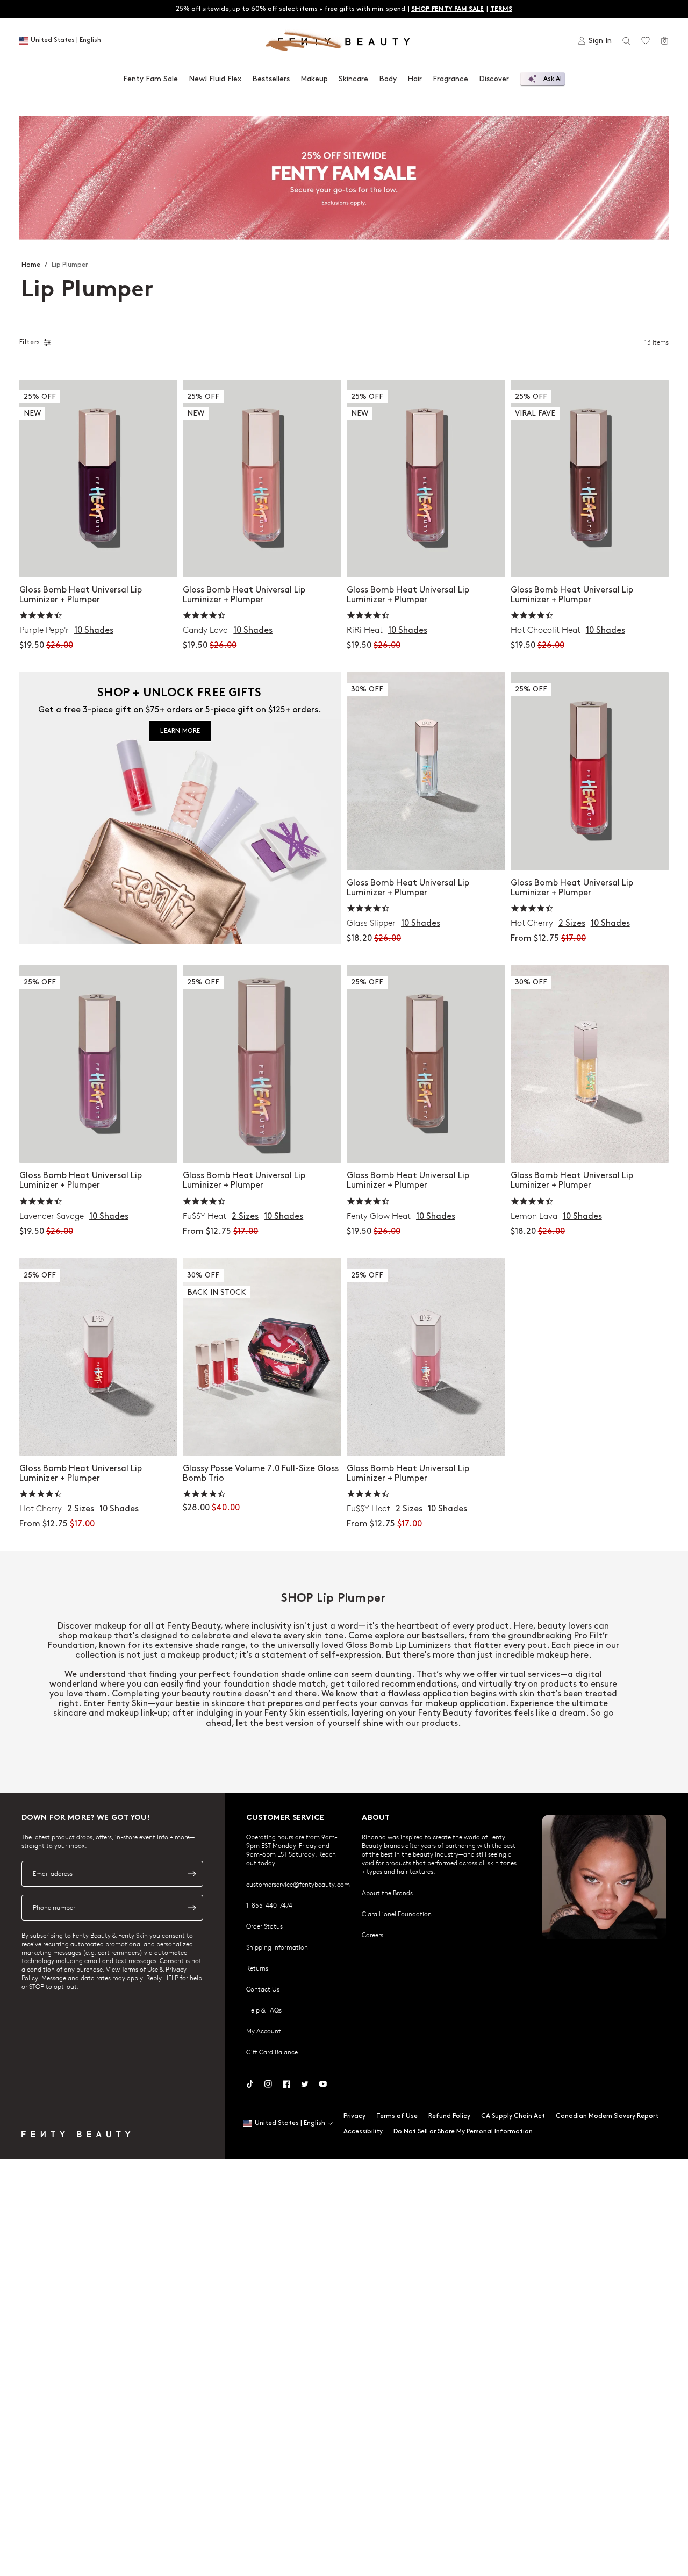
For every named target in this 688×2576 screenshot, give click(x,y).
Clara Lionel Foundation (397, 1914)
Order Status (264, 1926)
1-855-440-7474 (269, 1905)
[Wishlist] (646, 41)
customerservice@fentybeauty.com (298, 1884)
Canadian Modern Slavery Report (607, 2116)
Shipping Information (277, 1947)
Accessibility (363, 2132)
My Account (264, 2031)
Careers (372, 1935)
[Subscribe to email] (192, 1874)
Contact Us (263, 1989)
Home (31, 265)
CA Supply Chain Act (513, 2116)
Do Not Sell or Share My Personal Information (463, 2132)
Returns (257, 1968)
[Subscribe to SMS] (192, 1908)
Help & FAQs (264, 2010)
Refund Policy (449, 2116)
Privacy (354, 2116)
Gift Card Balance (272, 2052)
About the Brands (387, 1893)
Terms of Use (397, 2116)
